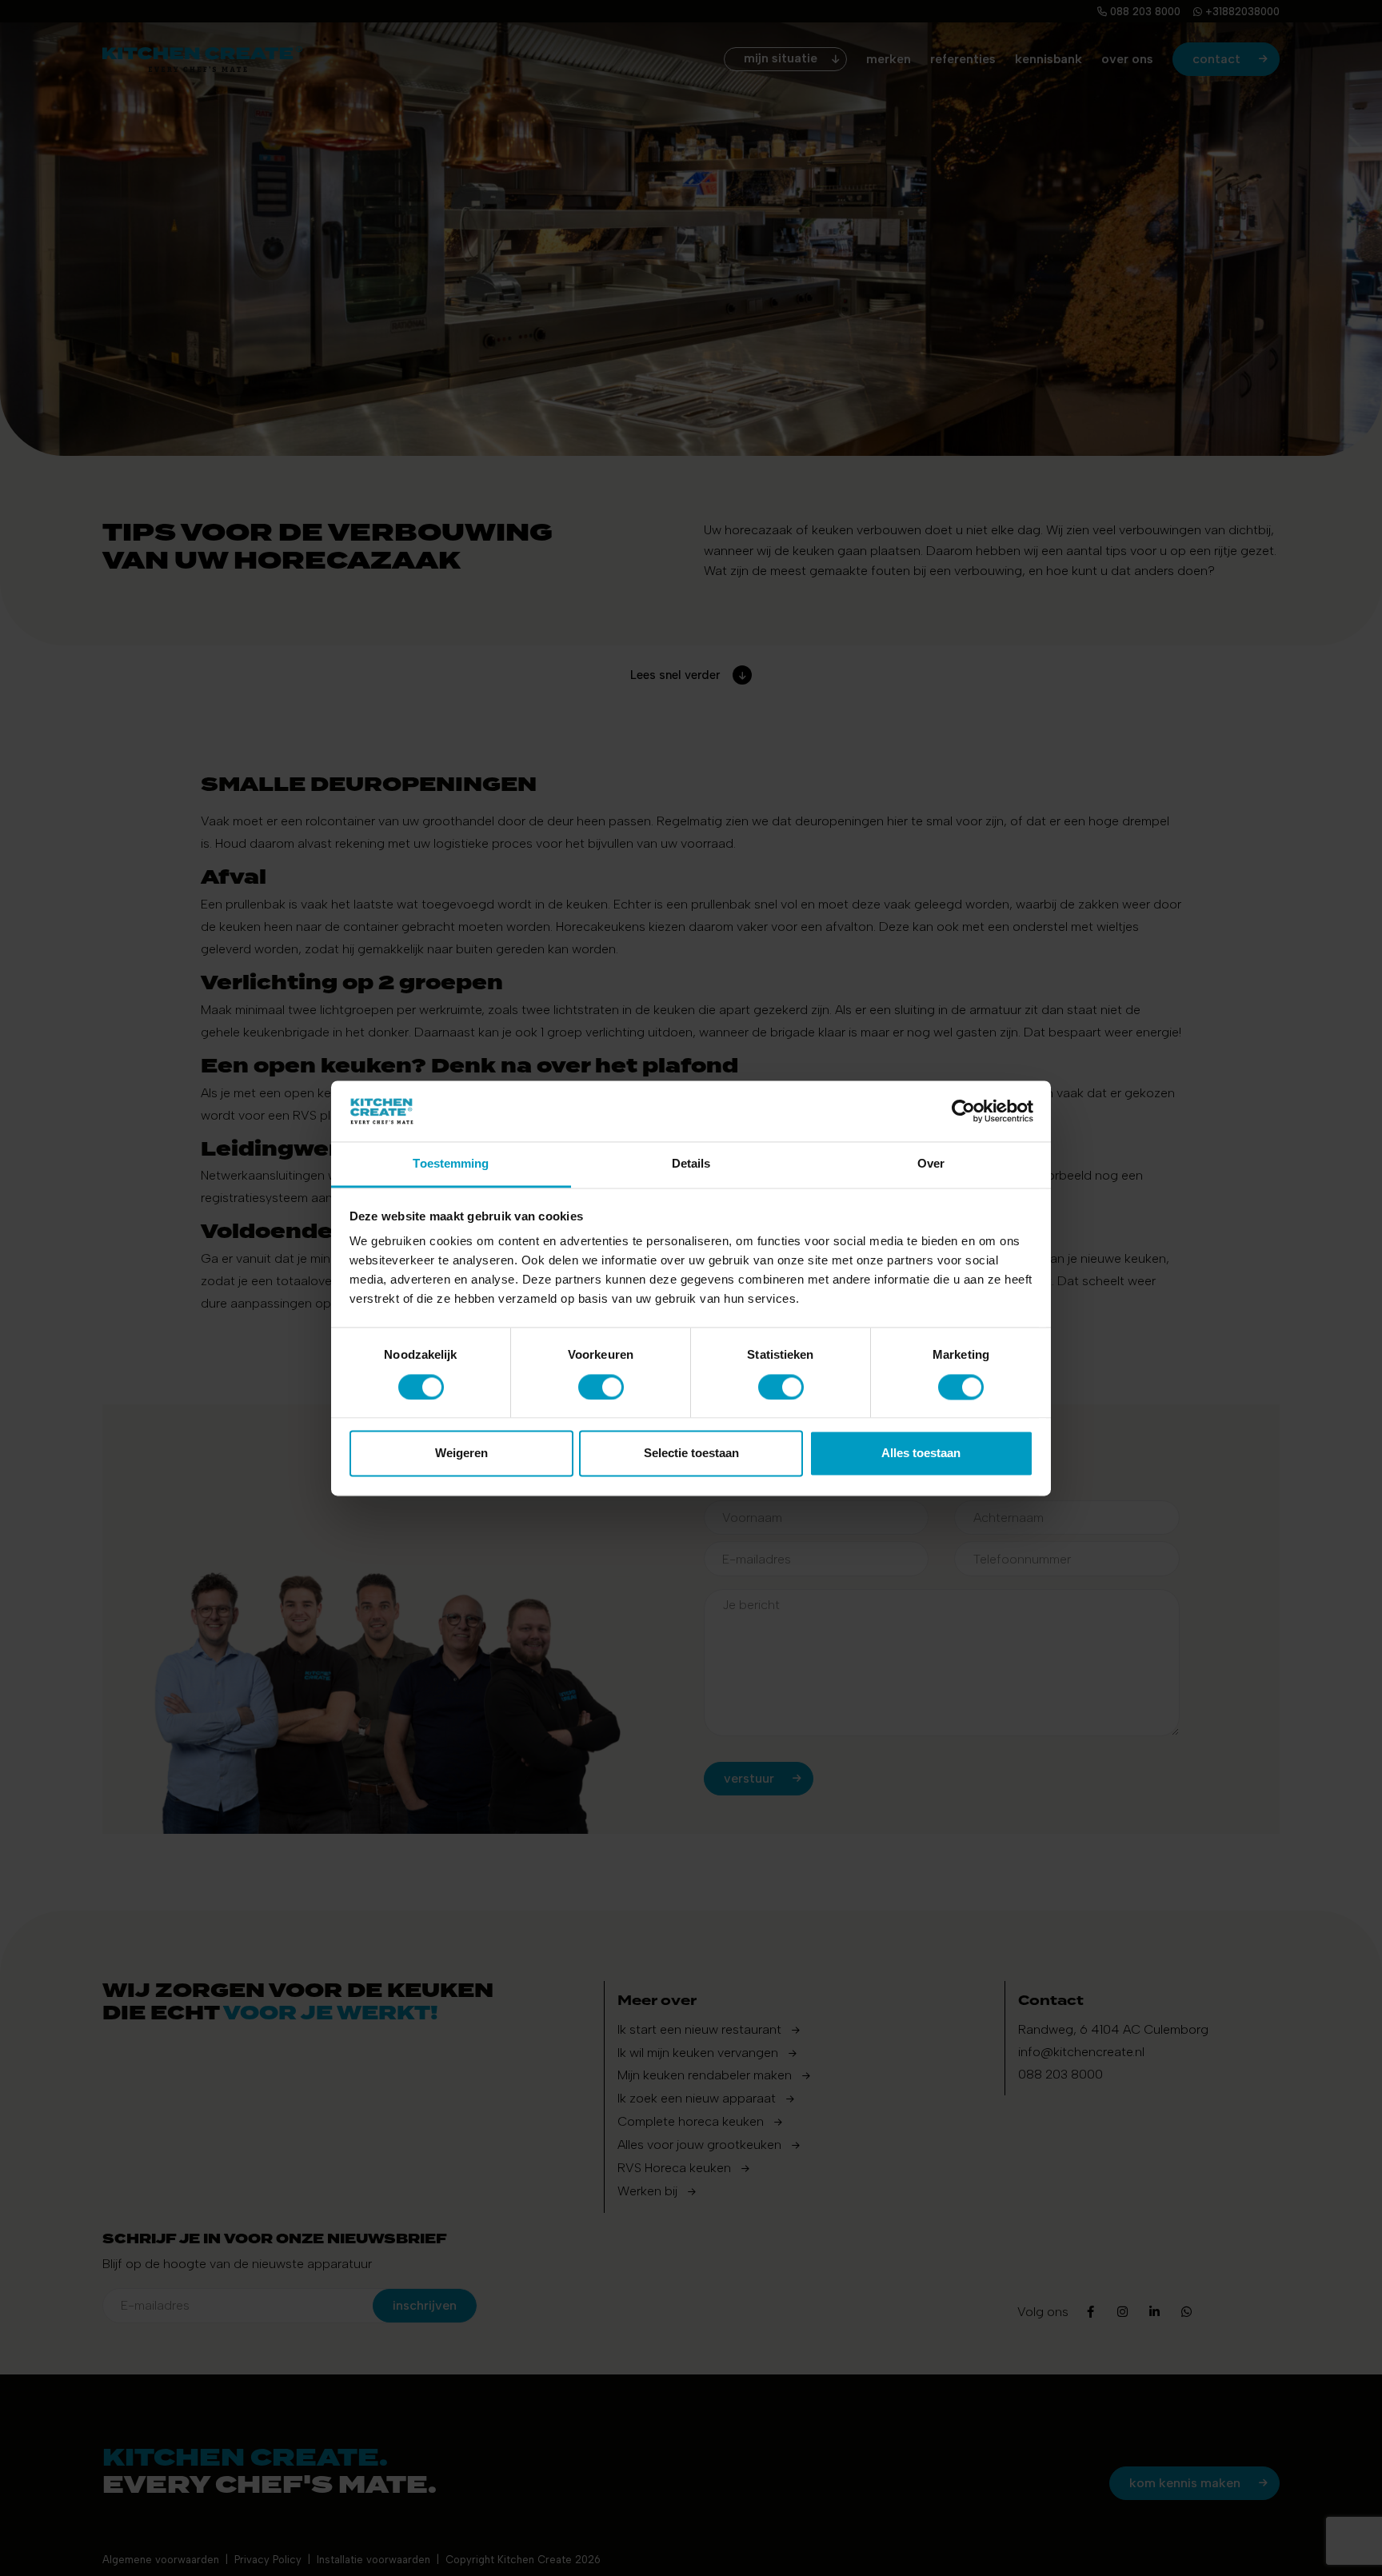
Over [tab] (931, 1164)
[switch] (601, 1387)
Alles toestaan (921, 1454)
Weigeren (461, 1454)
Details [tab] (691, 1164)
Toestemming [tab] (451, 1164)
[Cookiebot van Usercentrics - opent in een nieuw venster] (963, 1111)
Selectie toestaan (691, 1454)
